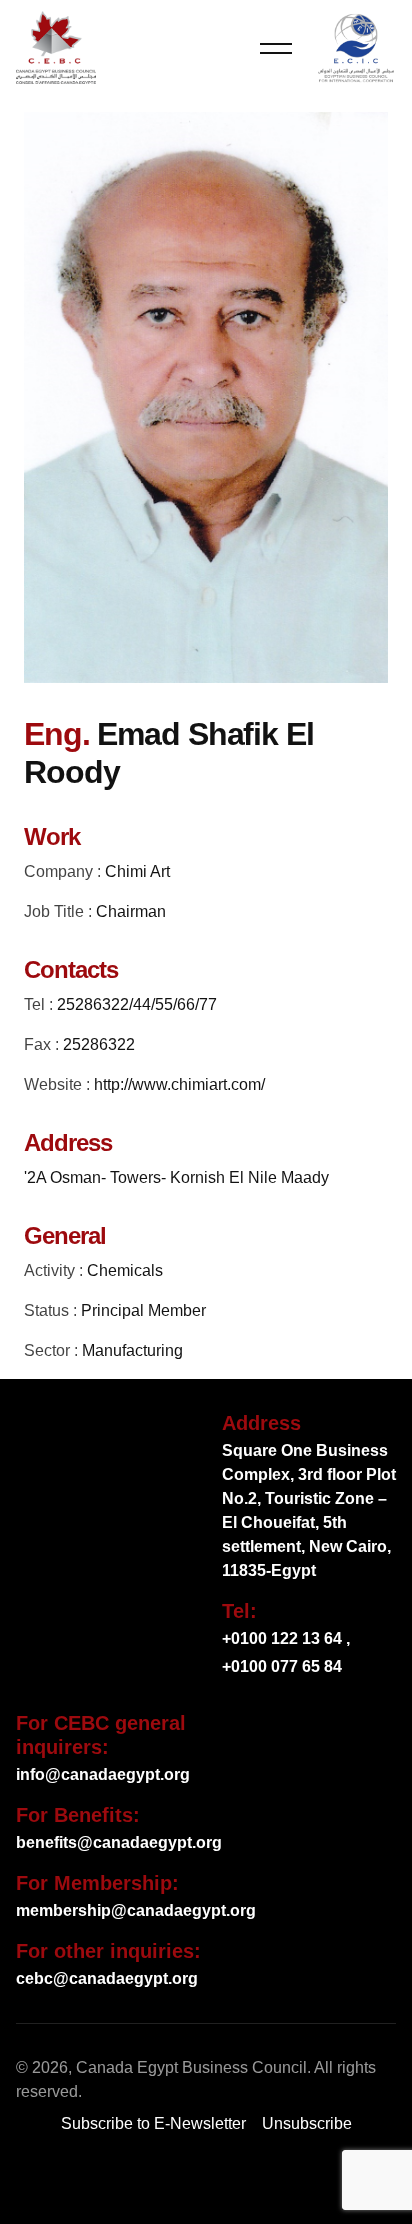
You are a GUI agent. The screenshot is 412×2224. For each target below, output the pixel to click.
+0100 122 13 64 (282, 1638)
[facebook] (126, 2180)
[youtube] (206, 2180)
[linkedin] (246, 2180)
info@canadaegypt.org (103, 1774)
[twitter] (166, 2180)
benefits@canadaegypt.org (119, 1842)
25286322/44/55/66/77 (137, 1004)
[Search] (224, 48)
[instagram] (286, 2180)
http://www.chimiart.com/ (179, 1084)
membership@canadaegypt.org (136, 1910)
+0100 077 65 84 (282, 1666)
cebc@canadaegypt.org (107, 1978)
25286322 (99, 1044)
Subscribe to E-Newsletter (153, 2123)
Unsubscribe (307, 2123)
